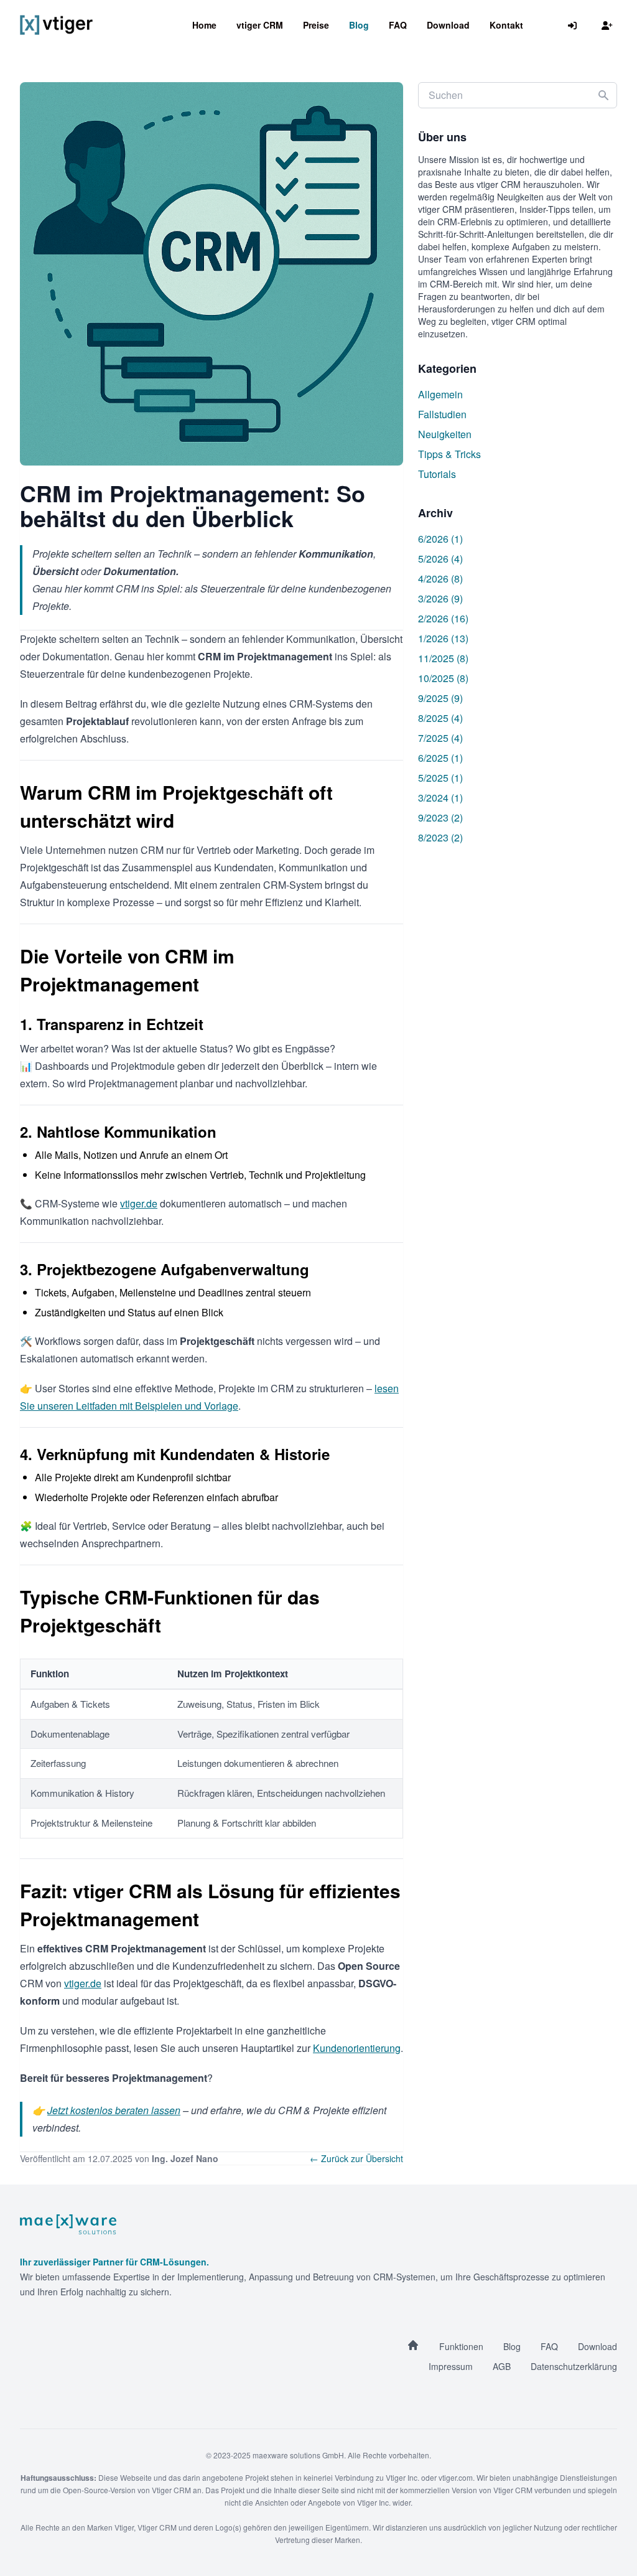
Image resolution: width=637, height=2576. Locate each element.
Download (448, 25)
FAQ (398, 25)
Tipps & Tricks (449, 454)
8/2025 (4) (440, 718)
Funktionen (461, 2346)
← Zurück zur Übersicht (356, 2158)
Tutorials (437, 474)
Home (204, 25)
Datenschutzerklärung (574, 2366)
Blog (359, 25)
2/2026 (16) (443, 618)
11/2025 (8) (443, 658)
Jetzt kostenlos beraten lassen (114, 2110)
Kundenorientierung (357, 2048)
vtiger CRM (260, 25)
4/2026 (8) (440, 578)
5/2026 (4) (440, 559)
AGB (502, 2366)
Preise (316, 25)
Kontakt (506, 25)
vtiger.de (139, 1203)
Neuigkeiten (445, 434)
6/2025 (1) (440, 758)
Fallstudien (442, 414)
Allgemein (440, 394)
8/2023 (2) (440, 837)
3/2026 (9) (440, 598)
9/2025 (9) (440, 698)
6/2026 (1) (440, 539)
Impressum (451, 2366)
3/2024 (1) (440, 798)
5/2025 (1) (440, 778)
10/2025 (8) (443, 678)
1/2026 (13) (443, 638)
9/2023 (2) (440, 817)
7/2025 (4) (440, 738)
